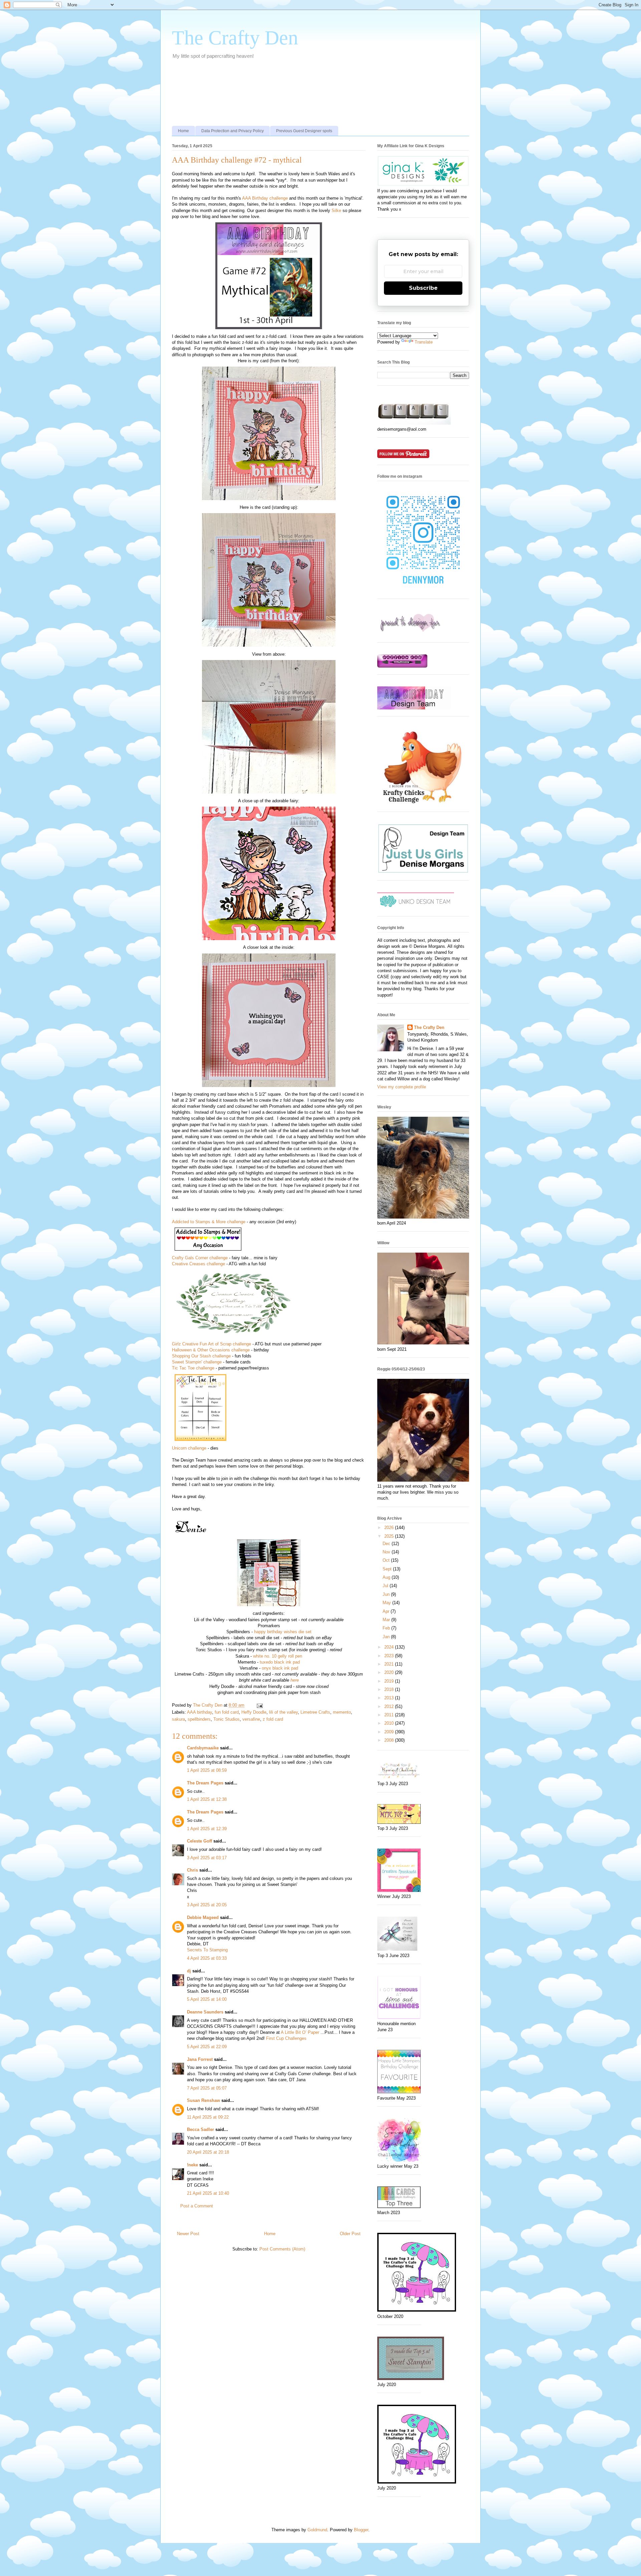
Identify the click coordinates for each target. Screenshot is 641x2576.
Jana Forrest (200, 2059)
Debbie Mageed (203, 1917)
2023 (390, 1656)
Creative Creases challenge (198, 1264)
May (387, 1603)
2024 (390, 1647)
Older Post (350, 2234)
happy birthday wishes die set (283, 1632)
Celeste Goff (199, 1841)
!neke (192, 2165)
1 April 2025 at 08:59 (207, 1770)
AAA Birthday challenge (265, 198)
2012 (390, 1706)
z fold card (273, 1719)
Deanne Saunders (205, 2012)
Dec (387, 1544)
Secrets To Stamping (207, 1950)
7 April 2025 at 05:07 (207, 2088)
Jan (387, 1637)
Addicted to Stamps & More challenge (209, 1222)
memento (342, 1712)
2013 (390, 1698)
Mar (387, 1620)
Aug (387, 1577)
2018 (390, 1689)
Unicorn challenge (189, 1448)
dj (189, 1971)
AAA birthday (199, 1712)
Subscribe (423, 288)
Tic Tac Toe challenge (193, 1368)
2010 (390, 1723)
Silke (336, 210)
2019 (390, 1681)
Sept (388, 1569)
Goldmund (317, 2530)
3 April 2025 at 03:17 (207, 1858)
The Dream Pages (205, 1783)
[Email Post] (259, 1705)
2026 (390, 1528)
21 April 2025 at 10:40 (208, 2193)
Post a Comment (197, 2206)
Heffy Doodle (254, 1712)
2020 (390, 1672)
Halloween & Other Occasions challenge (211, 1350)
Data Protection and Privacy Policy (233, 131)
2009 (390, 1732)
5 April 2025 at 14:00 (207, 1999)
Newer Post (188, 2234)
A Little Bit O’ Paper (300, 2032)
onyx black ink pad (280, 1668)
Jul (386, 1586)
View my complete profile (402, 1087)
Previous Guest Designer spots (304, 131)
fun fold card (227, 1712)
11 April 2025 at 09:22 (208, 2117)
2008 (390, 1740)
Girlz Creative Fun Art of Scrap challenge (211, 1344)
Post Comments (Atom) (282, 2249)
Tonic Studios (227, 1719)
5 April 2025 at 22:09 (207, 2047)
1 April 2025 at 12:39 (207, 1829)
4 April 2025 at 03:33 (207, 1958)
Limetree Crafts (315, 1712)
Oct (387, 1560)
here (295, 1680)
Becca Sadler (200, 2129)
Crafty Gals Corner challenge (200, 1258)
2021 (390, 1664)
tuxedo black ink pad (280, 1662)
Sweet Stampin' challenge (197, 1362)
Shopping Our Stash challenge (201, 1356)
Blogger (361, 2530)
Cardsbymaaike (203, 1748)
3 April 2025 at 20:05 (207, 1905)
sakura (178, 1719)
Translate (424, 342)
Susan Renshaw (203, 2100)
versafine (251, 1719)
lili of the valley (283, 1712)
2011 (390, 1715)
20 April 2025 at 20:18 (208, 2152)
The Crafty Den (235, 38)
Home (183, 131)
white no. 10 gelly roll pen (278, 1656)
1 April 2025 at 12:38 (207, 1799)
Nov (387, 1552)
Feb (387, 1628)
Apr (387, 1611)
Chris (192, 1870)
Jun (387, 1594)
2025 (390, 1536)
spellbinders (199, 1719)
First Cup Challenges (286, 2038)
